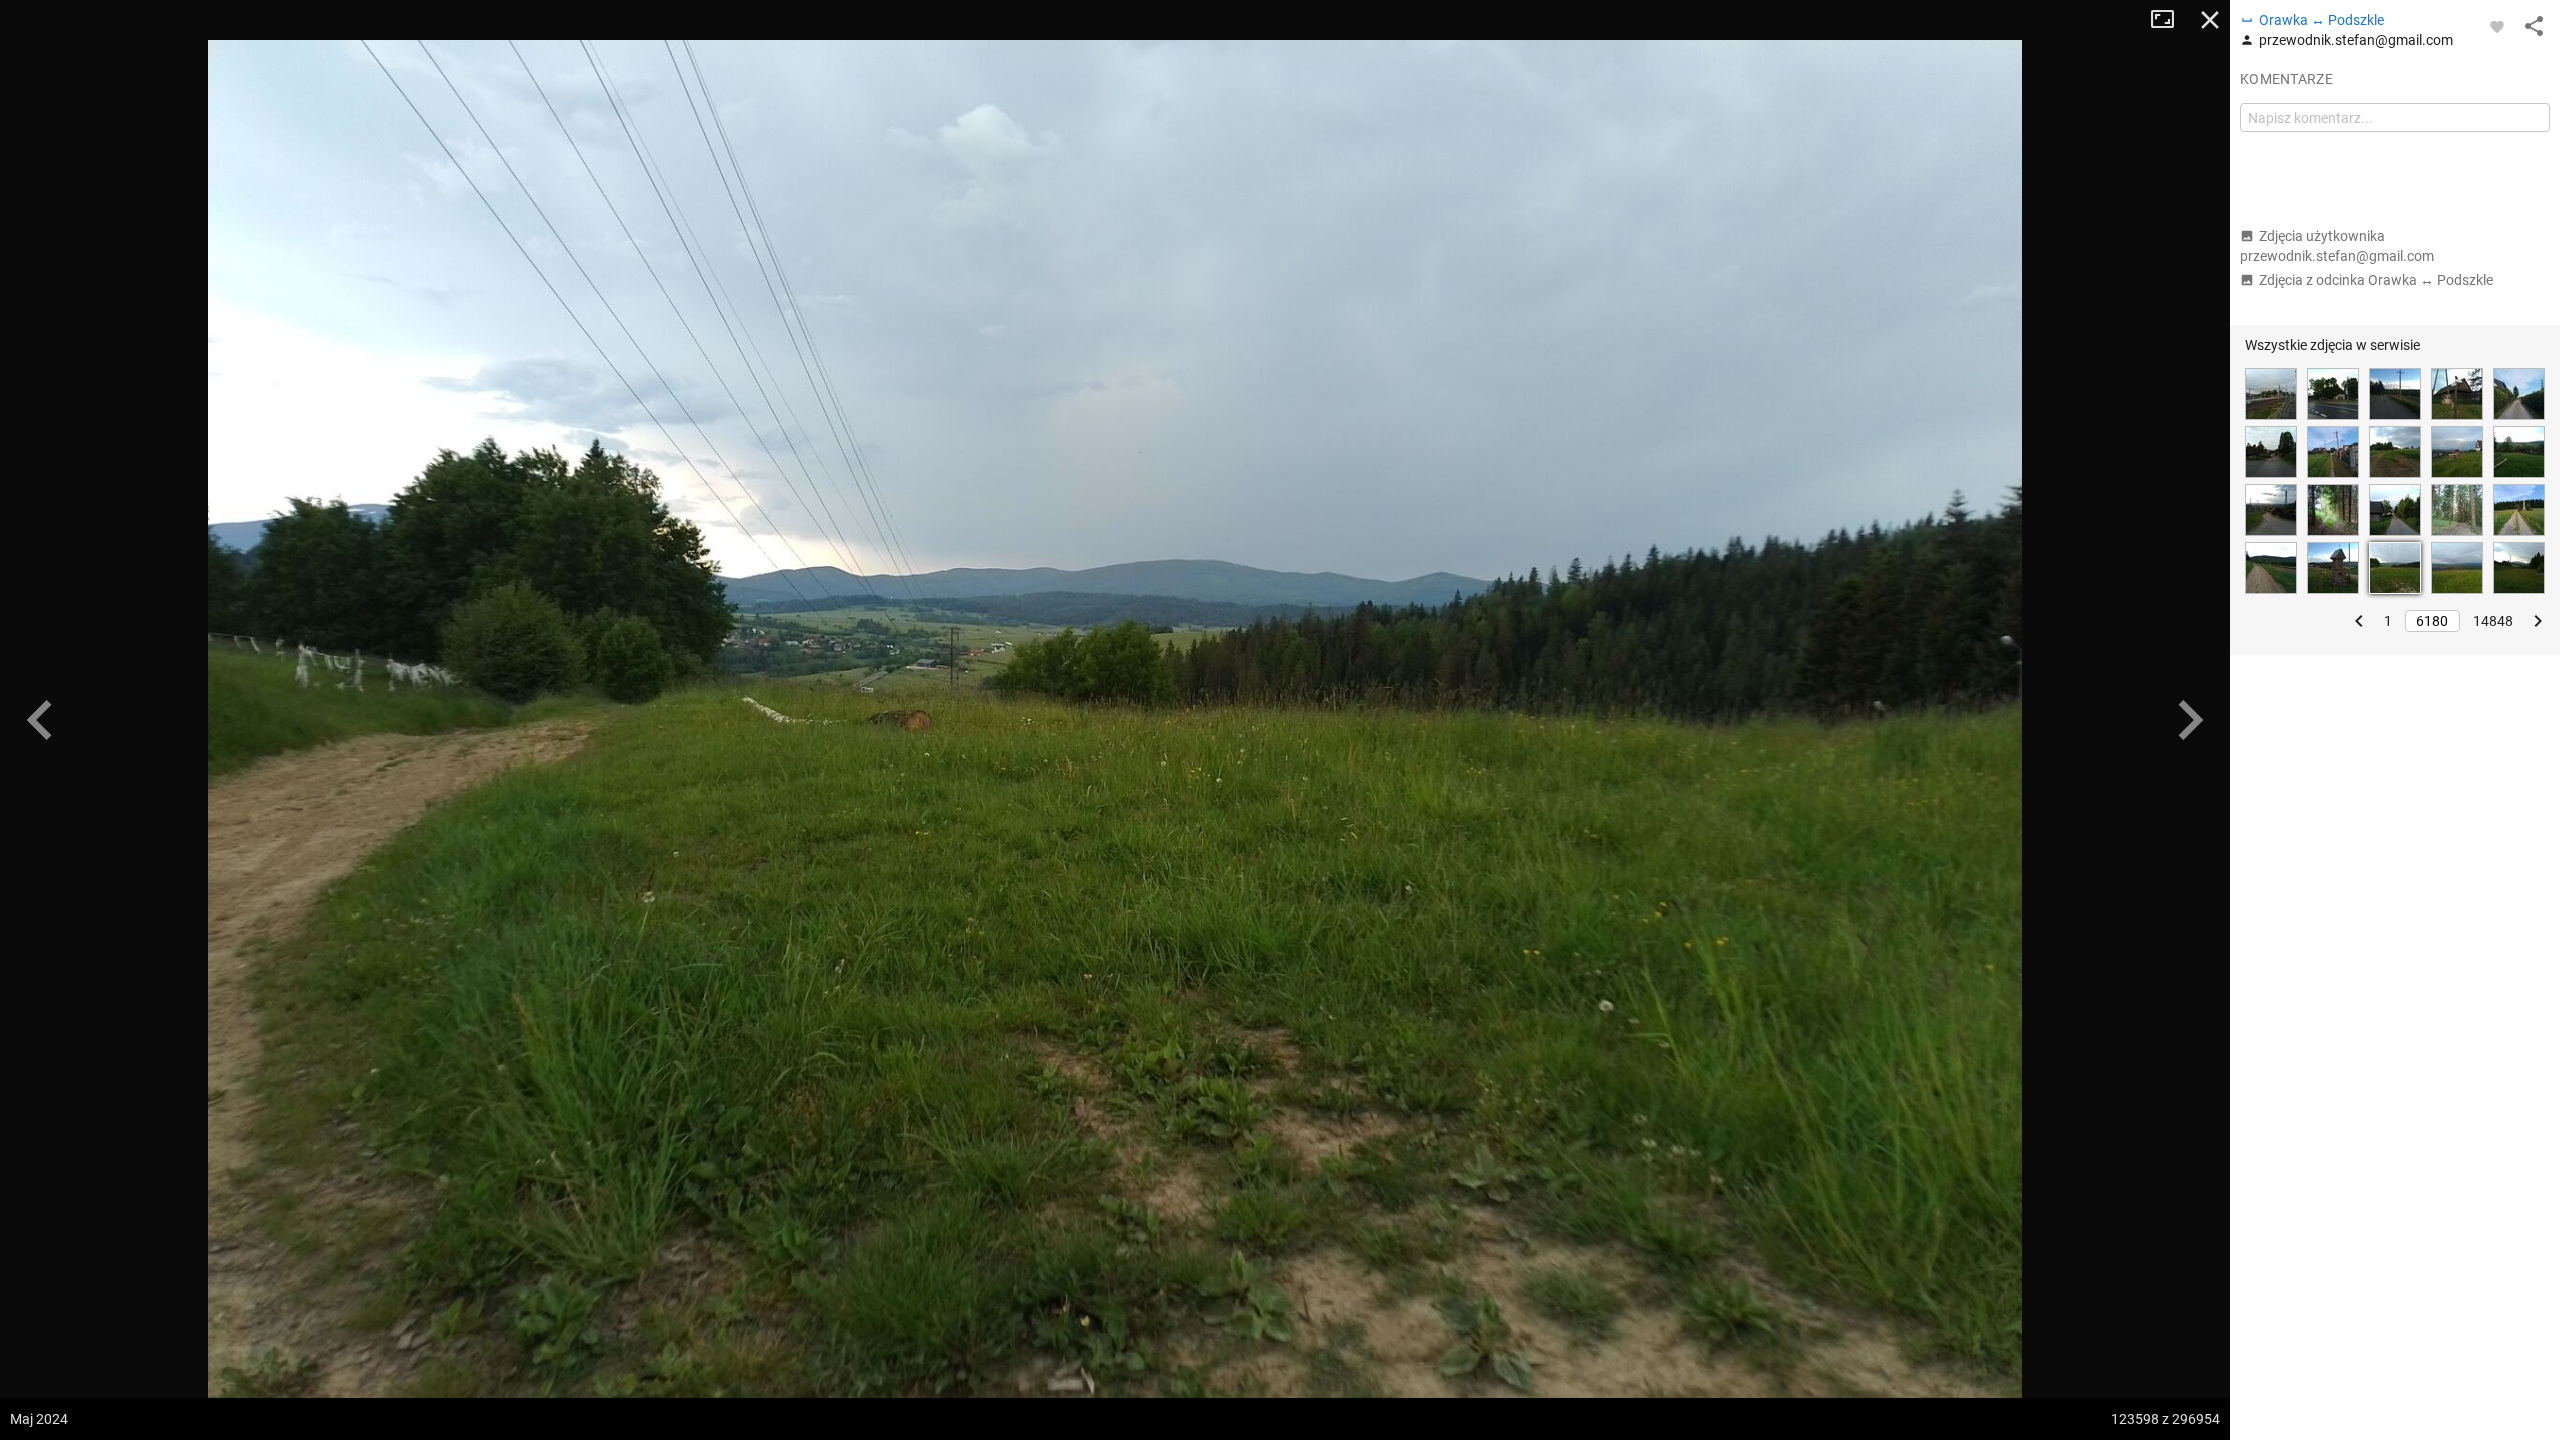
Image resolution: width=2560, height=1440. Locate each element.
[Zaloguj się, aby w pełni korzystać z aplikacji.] (2497, 26)
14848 (2493, 621)
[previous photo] (40, 720)
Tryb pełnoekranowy (2170, 20)
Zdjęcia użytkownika (2337, 246)
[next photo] (2190, 720)
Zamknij (2210, 20)
